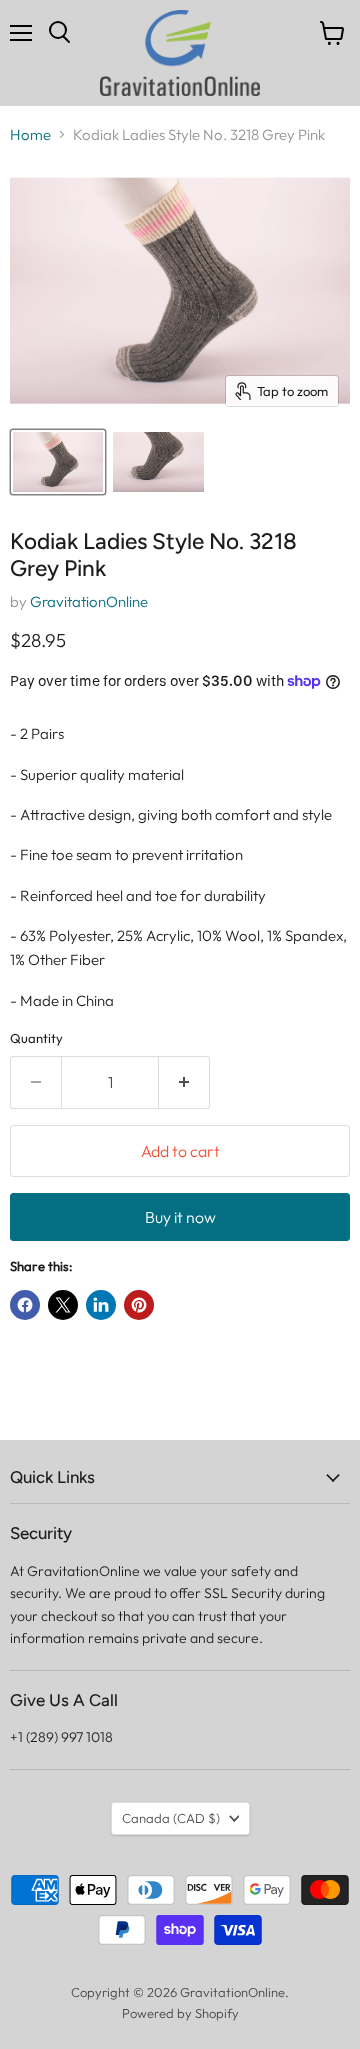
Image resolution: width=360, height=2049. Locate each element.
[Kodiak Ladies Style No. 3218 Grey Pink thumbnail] (58, 462)
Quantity (36, 1038)
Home (30, 134)
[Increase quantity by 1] (184, 1082)
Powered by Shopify (180, 2013)
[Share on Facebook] (25, 1305)
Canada (171, 1818)
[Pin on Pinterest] (139, 1305)
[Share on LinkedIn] (101, 1305)
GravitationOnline (89, 601)
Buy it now (180, 1217)
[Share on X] (63, 1305)
